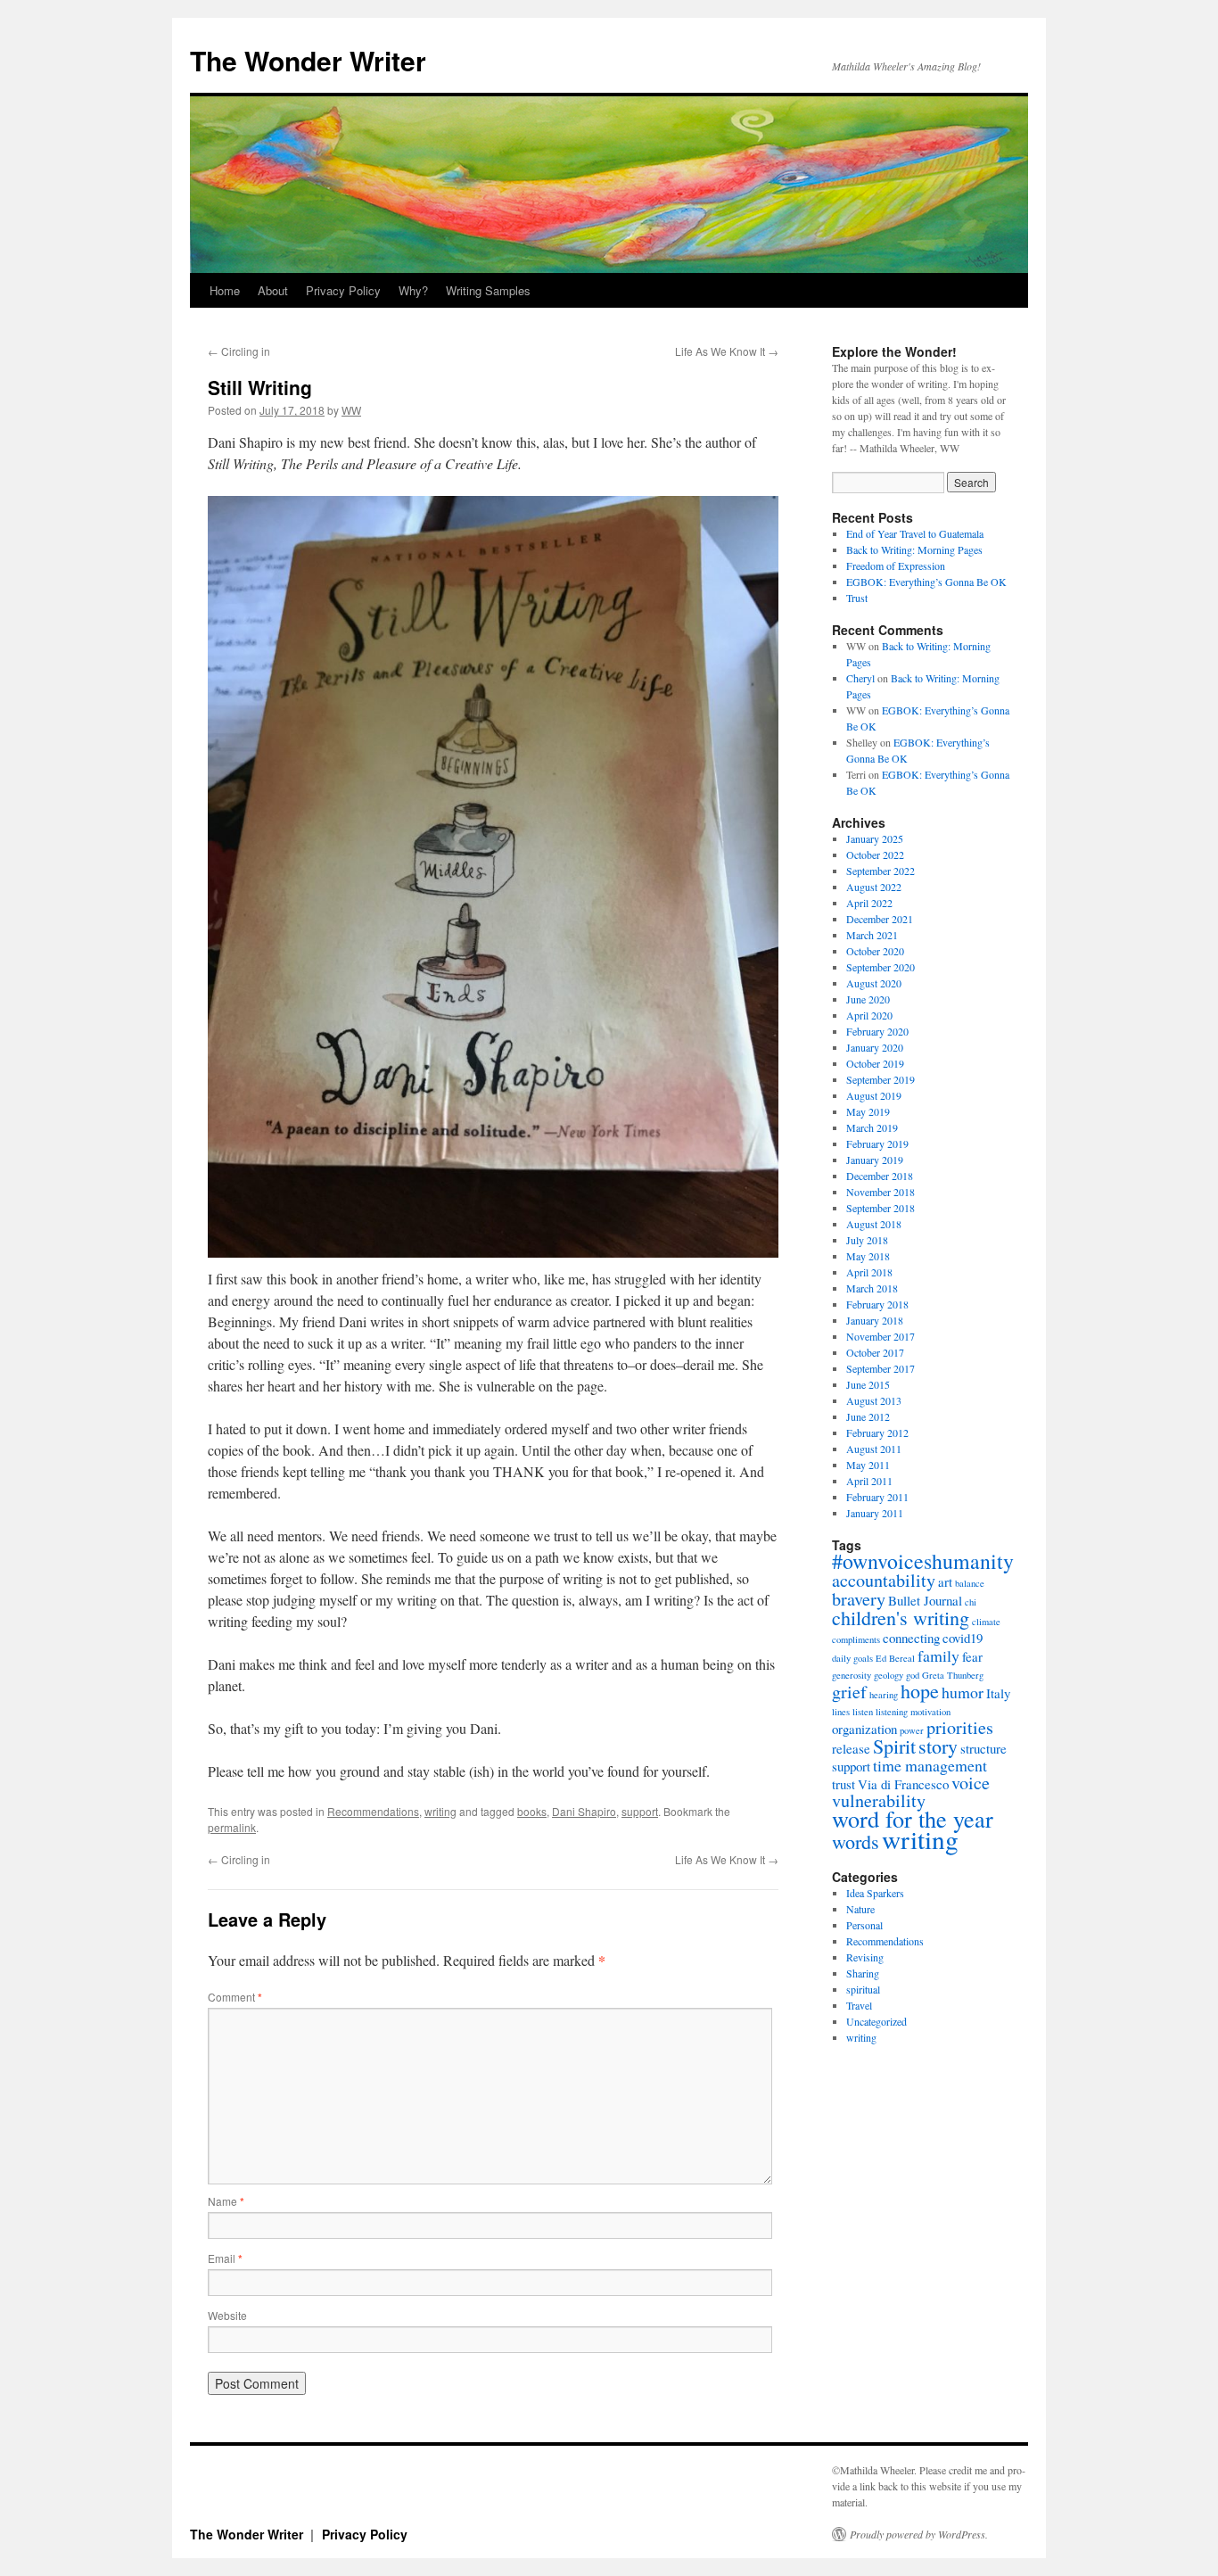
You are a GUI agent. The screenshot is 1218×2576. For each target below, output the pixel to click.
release (851, 1748)
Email (225, 2258)
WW (351, 410)
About (273, 290)
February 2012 (877, 1432)
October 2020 (875, 951)
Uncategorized (876, 2021)
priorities (960, 1727)
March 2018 (872, 1288)
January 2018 (875, 1320)
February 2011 (877, 1497)
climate (986, 1622)
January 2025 (875, 838)
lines (841, 1712)
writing (440, 1811)
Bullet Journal (925, 1600)
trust (844, 1784)
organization (864, 1729)
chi (971, 1602)
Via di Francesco (903, 1784)
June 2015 (868, 1384)
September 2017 (881, 1368)
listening (892, 1712)
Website (227, 2315)
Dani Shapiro (584, 1811)
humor (963, 1692)
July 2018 (867, 1240)
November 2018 (881, 1192)
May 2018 (868, 1256)
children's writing (901, 1618)
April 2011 (869, 1481)
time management (930, 1765)
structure (983, 1748)
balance (970, 1583)
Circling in (239, 351)
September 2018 (881, 1208)
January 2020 (875, 1047)
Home (225, 290)
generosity (852, 1675)
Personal (864, 1925)
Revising (865, 1957)
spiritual (863, 1989)
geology (889, 1675)
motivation (930, 1712)
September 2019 (881, 1079)
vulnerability (879, 1800)
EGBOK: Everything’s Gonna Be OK (926, 582)
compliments (856, 1639)
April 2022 (869, 903)
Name (226, 2201)
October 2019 (875, 1063)
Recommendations (373, 1811)
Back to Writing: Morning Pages (914, 549)
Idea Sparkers (875, 1893)
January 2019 (875, 1160)
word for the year (913, 1818)
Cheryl (860, 678)
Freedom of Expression (896, 566)
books (532, 1811)
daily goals (852, 1658)
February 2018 (877, 1304)
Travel (859, 2005)
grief (849, 1692)
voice (971, 1783)
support (640, 1811)
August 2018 (874, 1224)
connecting (911, 1638)
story (938, 1746)
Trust (857, 598)
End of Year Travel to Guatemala (915, 533)
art (945, 1581)
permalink (232, 1827)
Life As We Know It (727, 351)
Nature (860, 1909)
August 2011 (874, 1449)
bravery (859, 1599)
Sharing (863, 1973)
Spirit (894, 1746)
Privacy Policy (343, 290)
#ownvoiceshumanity (923, 1561)
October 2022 (875, 855)
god (913, 1675)
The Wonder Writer (308, 60)
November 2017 (881, 1336)
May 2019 (868, 1111)
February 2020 (877, 1031)
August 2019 (874, 1095)
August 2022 (874, 887)
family (938, 1655)
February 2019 (877, 1144)
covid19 (963, 1638)
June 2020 (868, 999)
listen (863, 1712)
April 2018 (869, 1272)
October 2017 (875, 1352)
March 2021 (872, 935)
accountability (884, 1580)
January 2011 (875, 1513)
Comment (235, 1997)
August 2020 (874, 983)
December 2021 (880, 919)
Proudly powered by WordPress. (919, 2534)
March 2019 (872, 1127)
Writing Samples (488, 290)
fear (972, 1656)
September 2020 (881, 967)
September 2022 (881, 871)
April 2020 (869, 1015)
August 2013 (874, 1400)
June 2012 (868, 1416)
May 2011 (868, 1465)
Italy (998, 1693)
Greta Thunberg (953, 1675)
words (856, 1841)
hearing (884, 1695)
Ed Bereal (895, 1658)
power (912, 1730)
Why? (413, 290)
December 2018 (880, 1176)
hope (920, 1691)
